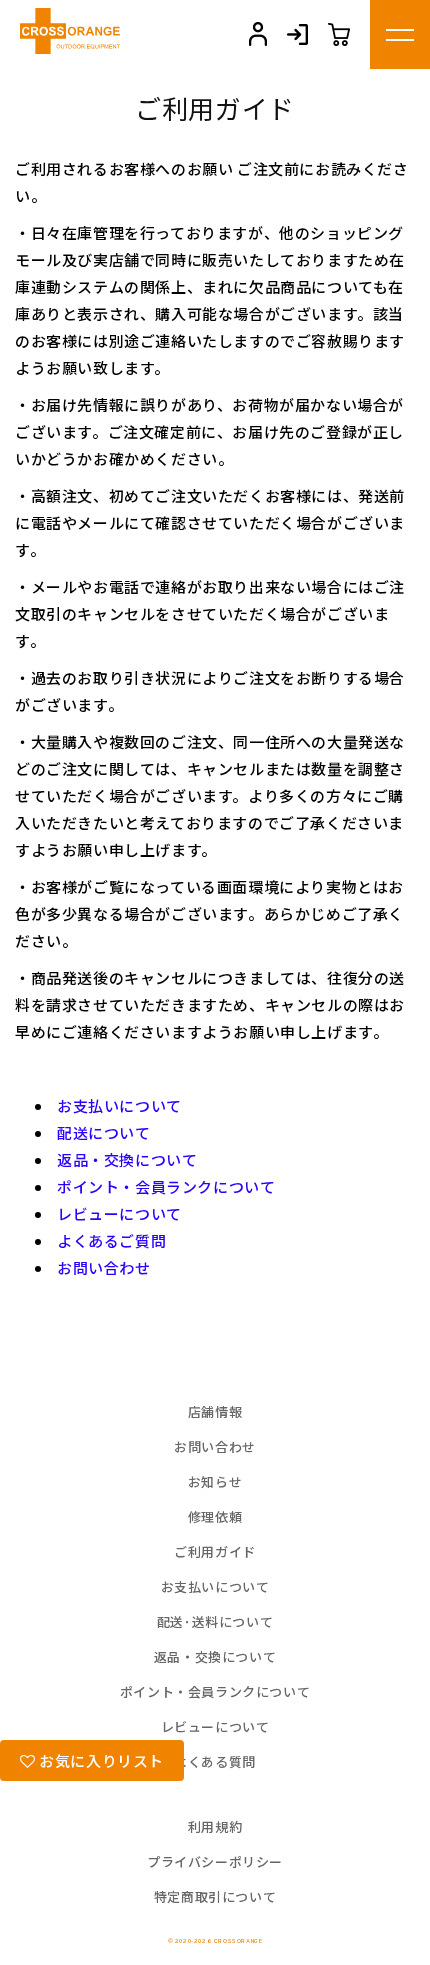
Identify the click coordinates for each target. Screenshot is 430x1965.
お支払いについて (119, 1105)
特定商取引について (215, 1896)
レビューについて (119, 1213)
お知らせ (215, 1481)
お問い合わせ (104, 1267)
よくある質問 (215, 1761)
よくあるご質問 (111, 1240)
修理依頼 (215, 1516)
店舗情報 (215, 1411)
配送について (104, 1132)
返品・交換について (127, 1159)
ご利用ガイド (215, 1551)
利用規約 (215, 1826)
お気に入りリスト (100, 1760)
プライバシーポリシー (215, 1861)
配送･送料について (215, 1621)
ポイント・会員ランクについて (166, 1186)
